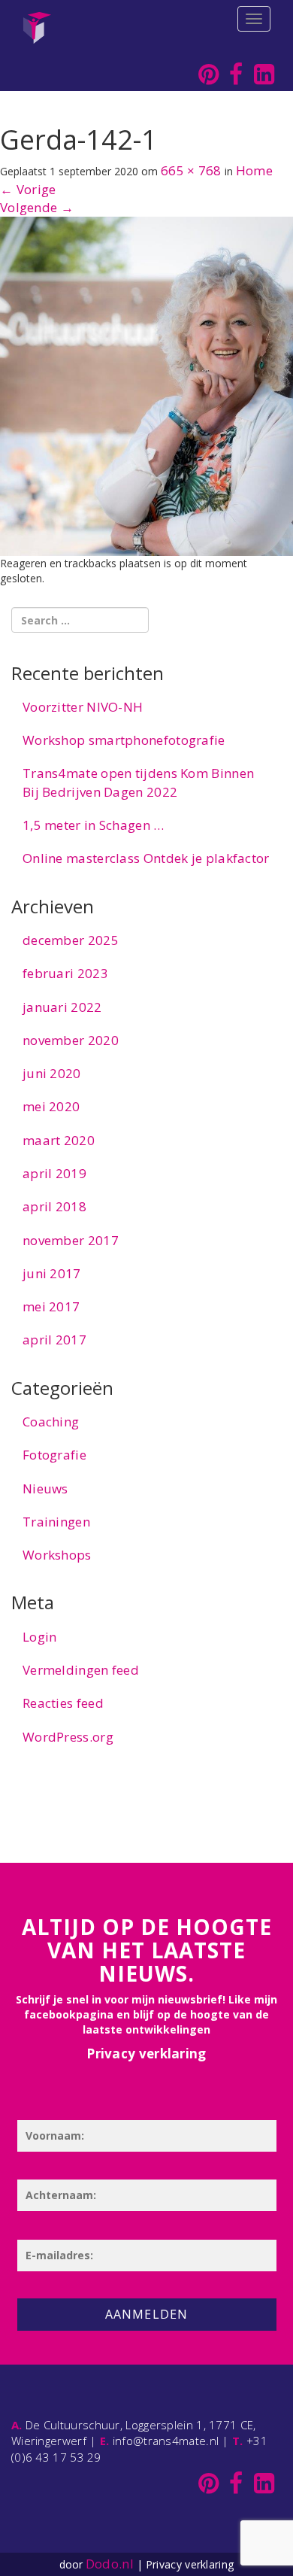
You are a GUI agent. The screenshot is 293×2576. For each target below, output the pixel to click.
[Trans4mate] (37, 19)
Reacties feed (63, 1703)
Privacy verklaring (146, 2054)
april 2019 (54, 1173)
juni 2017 (52, 1273)
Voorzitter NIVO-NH (83, 707)
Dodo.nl (110, 2564)
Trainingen (56, 1522)
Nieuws (45, 1488)
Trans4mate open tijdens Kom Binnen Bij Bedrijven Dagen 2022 (138, 782)
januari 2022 (62, 1007)
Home (254, 170)
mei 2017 (51, 1306)
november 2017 (71, 1240)
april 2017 (54, 1340)
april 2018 (54, 1206)
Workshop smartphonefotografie (124, 740)
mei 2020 (51, 1106)
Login (40, 1637)
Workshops (57, 1555)
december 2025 (71, 940)
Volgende (37, 207)
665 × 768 (191, 170)
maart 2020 (59, 1140)
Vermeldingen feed (81, 1670)
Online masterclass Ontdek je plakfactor (146, 858)
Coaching (51, 1422)
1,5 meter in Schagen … (94, 825)
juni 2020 (52, 1073)
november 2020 (71, 1040)
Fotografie (54, 1455)
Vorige (28, 189)
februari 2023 (65, 973)
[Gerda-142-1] (146, 385)
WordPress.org (68, 1737)
